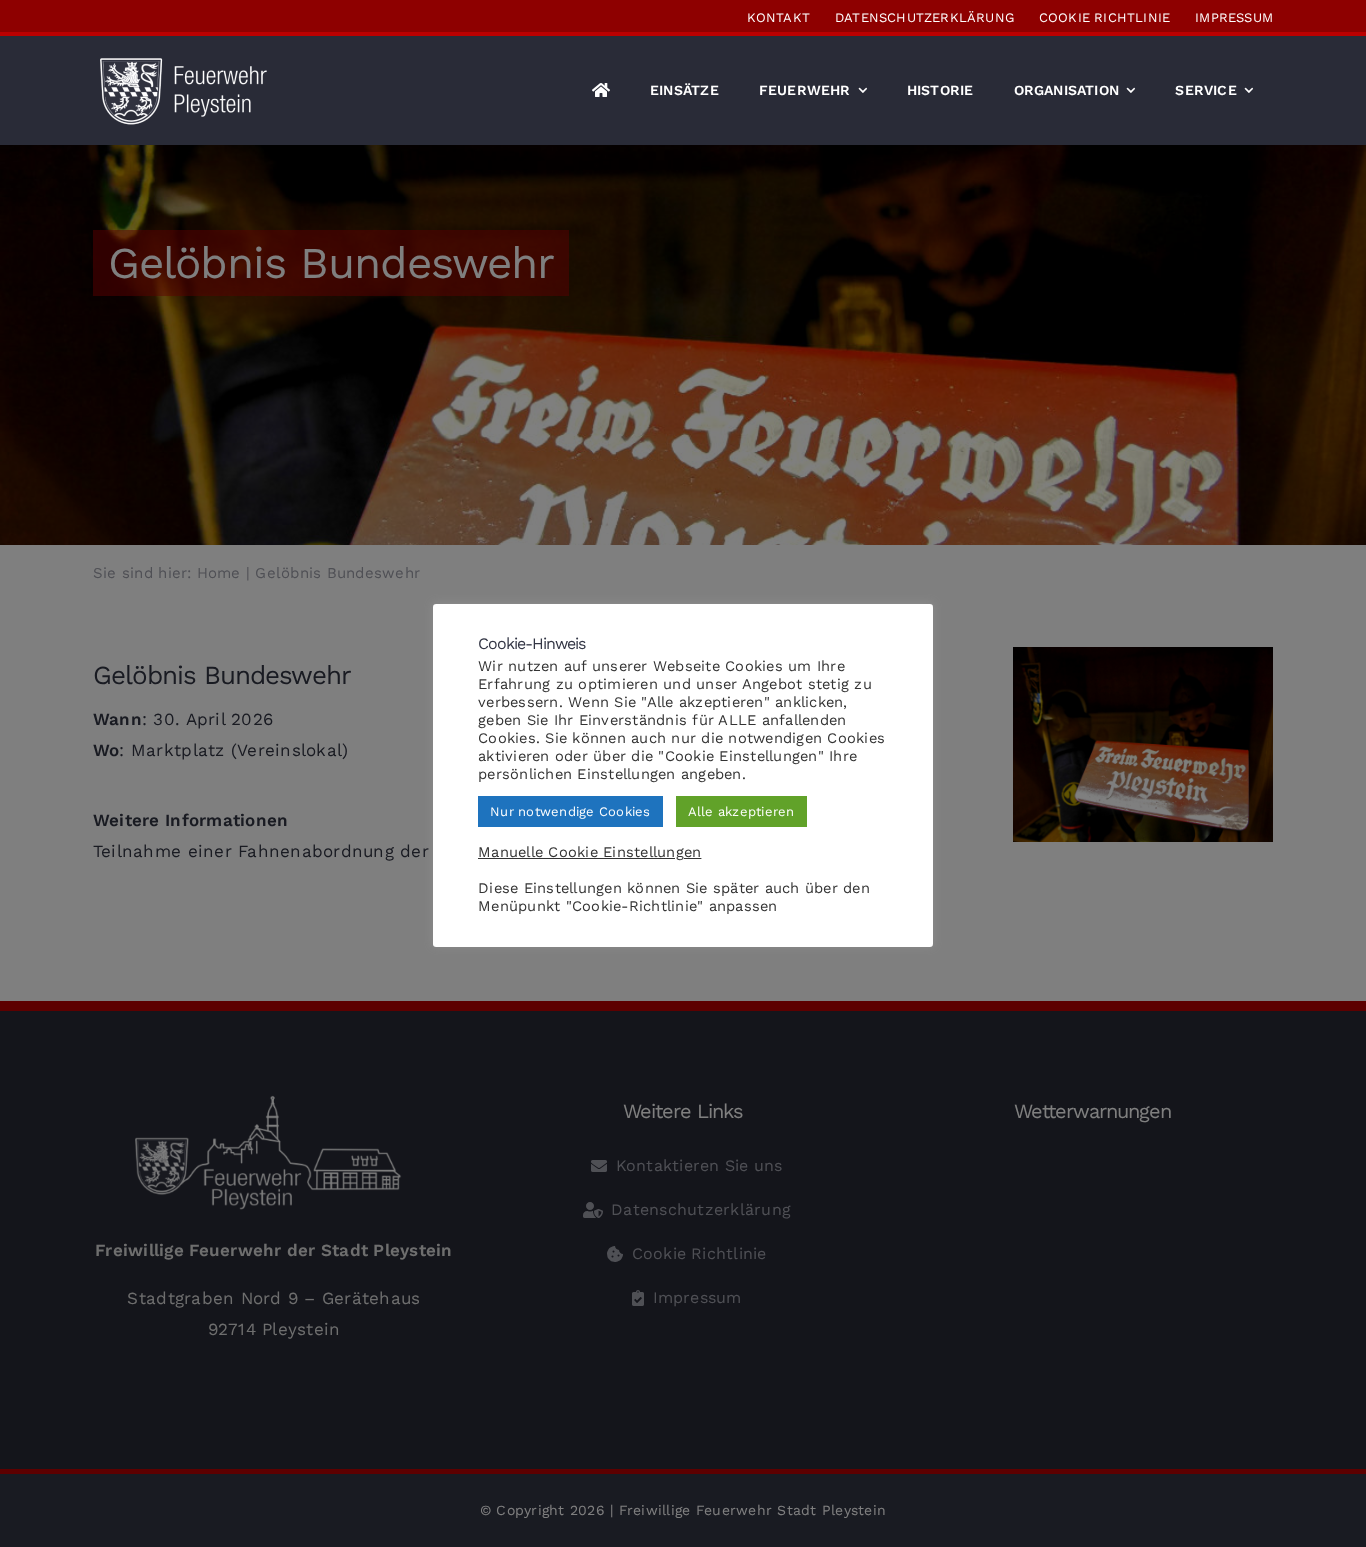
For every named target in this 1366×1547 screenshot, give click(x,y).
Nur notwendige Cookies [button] (570, 811)
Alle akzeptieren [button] (741, 811)
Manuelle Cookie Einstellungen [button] (589, 852)
